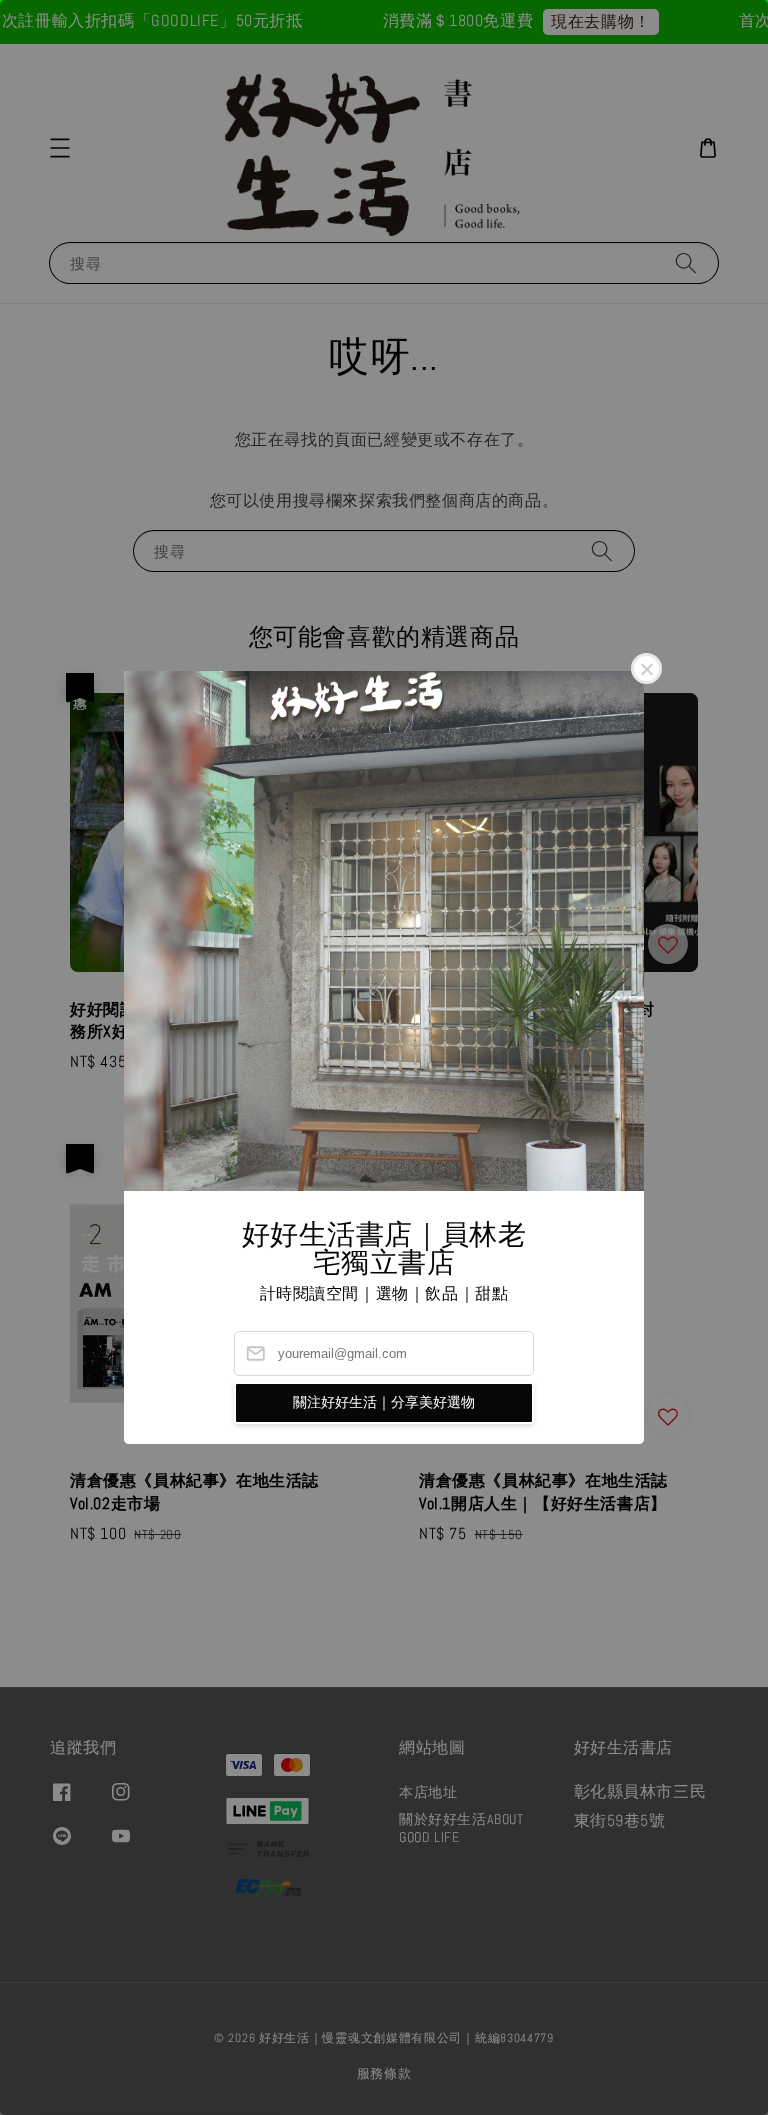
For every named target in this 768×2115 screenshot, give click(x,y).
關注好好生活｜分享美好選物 (384, 1402)
